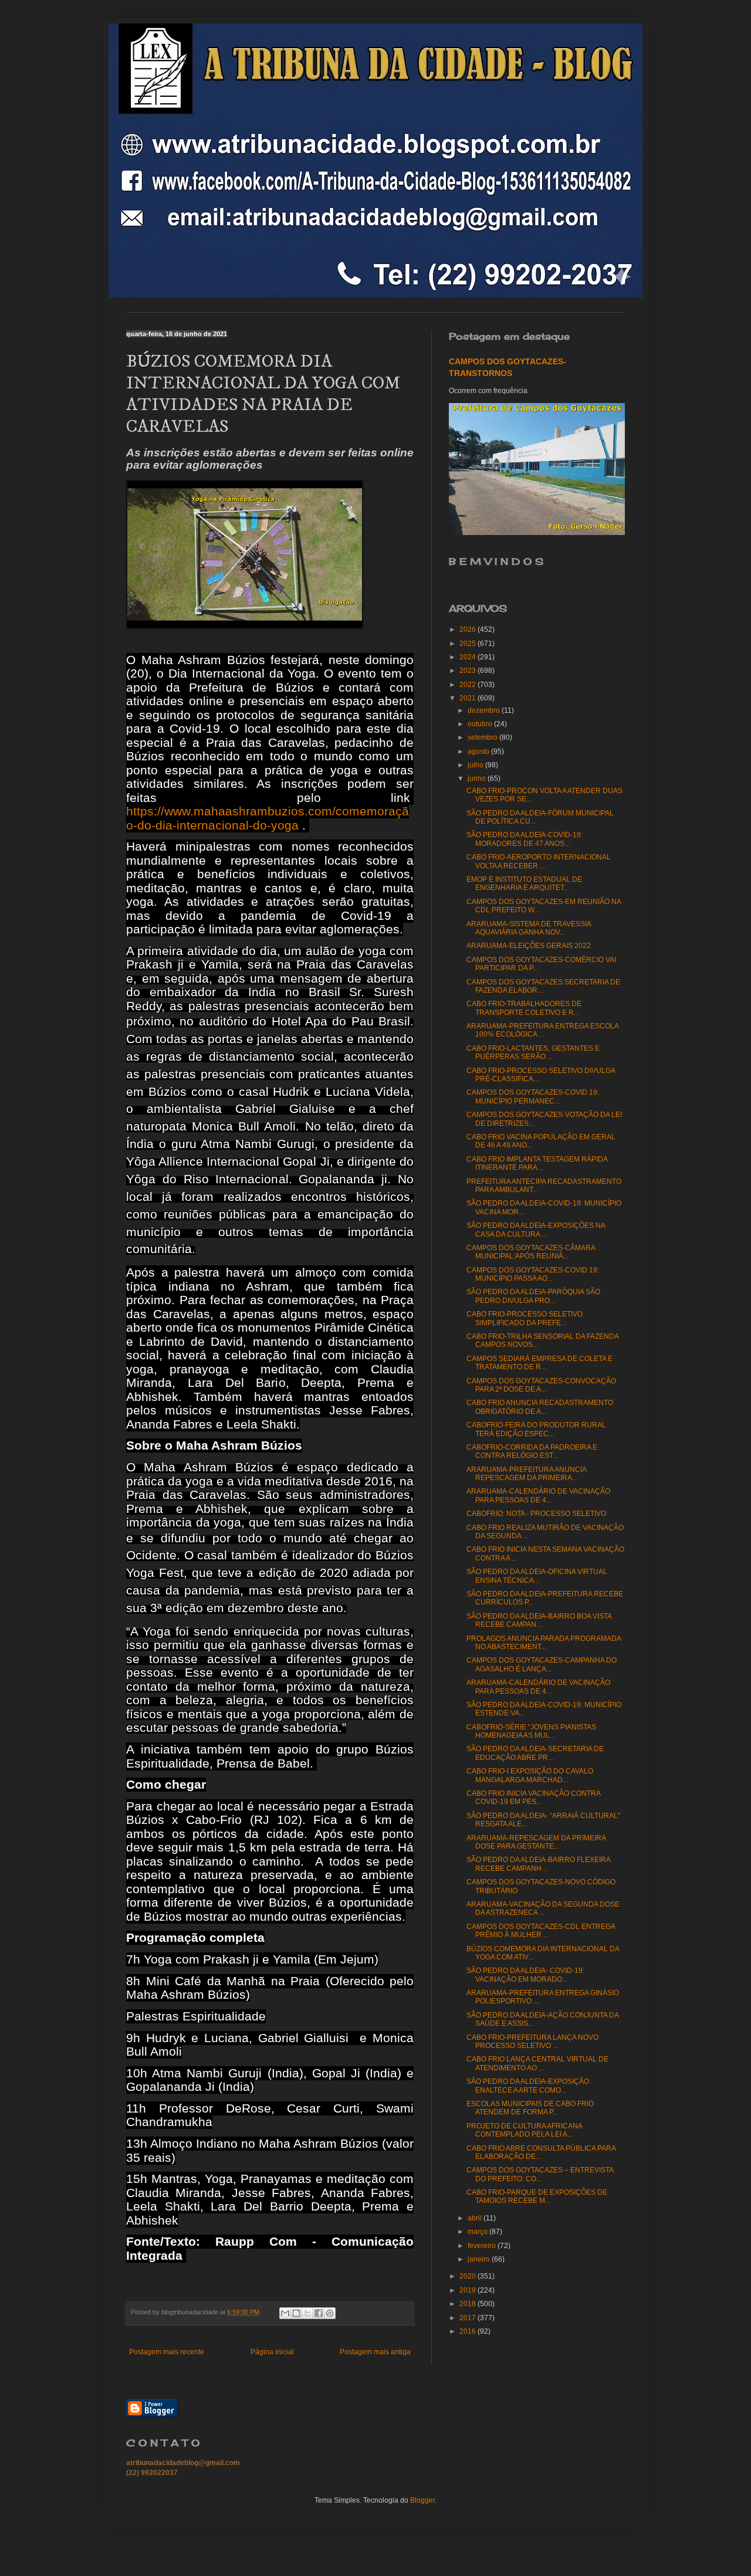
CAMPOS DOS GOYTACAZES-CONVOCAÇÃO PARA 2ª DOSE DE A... (541, 1385)
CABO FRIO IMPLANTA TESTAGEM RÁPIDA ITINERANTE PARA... (537, 1163)
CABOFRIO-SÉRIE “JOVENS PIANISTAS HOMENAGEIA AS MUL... (531, 1731)
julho (476, 765)
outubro (481, 724)
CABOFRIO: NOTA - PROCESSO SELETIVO (536, 1514)
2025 (468, 644)
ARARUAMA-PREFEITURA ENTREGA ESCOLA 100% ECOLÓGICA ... (542, 1030)
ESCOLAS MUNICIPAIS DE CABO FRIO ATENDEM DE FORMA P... (530, 2108)
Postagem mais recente (167, 2352)
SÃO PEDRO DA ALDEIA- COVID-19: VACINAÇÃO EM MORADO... (525, 1975)
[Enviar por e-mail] (285, 2313)
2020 (468, 2276)
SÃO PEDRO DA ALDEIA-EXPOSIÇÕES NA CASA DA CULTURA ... (536, 1230)
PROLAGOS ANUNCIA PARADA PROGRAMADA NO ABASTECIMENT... (544, 1643)
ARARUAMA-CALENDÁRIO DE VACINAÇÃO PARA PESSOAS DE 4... (538, 1495)
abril (476, 2218)
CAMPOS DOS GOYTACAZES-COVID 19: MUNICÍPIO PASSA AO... (533, 1274)
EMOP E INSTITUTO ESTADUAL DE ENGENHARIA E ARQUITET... (524, 884)
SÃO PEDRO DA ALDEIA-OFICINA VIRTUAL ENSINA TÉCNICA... (537, 1576)
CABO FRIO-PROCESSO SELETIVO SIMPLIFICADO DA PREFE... (525, 1318)
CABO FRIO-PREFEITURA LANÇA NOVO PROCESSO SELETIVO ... (532, 2042)
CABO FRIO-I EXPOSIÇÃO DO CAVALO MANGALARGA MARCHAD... (530, 1775)
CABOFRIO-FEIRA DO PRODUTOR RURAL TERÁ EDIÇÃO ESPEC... (536, 1429)
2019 (468, 2290)
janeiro (480, 2259)
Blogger (422, 2500)
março (478, 2232)
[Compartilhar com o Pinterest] (330, 2313)
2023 (468, 671)
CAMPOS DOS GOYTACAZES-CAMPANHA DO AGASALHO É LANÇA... (542, 1664)
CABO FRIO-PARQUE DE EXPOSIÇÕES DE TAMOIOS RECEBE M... (537, 2196)
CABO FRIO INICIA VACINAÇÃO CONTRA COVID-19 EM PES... (533, 1798)
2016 (468, 2331)
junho (478, 778)
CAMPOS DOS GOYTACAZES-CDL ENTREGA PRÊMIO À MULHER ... (541, 1931)
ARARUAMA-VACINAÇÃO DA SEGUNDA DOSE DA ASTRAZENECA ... (543, 1908)
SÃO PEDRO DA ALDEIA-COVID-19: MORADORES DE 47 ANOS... (525, 839)
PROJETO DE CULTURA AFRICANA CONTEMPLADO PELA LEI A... (524, 2130)
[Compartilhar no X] (307, 2313)
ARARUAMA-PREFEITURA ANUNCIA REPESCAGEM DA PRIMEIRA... (526, 1474)
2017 (468, 2318)
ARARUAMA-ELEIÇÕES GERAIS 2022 (529, 946)
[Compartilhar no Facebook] (319, 2313)
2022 (468, 685)
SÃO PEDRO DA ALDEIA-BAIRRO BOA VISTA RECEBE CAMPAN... (539, 1620)
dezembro (485, 710)
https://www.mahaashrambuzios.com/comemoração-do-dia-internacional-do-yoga (268, 818)
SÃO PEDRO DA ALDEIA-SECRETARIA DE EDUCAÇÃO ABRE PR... (535, 1753)
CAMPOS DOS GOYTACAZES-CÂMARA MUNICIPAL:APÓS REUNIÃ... (531, 1252)
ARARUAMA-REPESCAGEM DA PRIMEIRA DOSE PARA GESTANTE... (536, 1842)
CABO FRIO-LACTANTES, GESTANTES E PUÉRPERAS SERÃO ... (533, 1052)
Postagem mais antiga (375, 2352)
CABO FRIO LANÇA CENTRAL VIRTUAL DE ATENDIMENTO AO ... (537, 2063)
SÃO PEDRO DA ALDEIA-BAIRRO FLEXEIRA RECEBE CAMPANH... (538, 1864)
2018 (468, 2304)
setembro (483, 737)
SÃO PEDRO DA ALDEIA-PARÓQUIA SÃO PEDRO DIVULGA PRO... (533, 1296)
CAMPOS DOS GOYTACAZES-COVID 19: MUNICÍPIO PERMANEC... (533, 1096)
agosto (479, 752)
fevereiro (483, 2246)
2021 (468, 698)
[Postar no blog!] (296, 2313)
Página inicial (272, 2352)
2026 (468, 629)
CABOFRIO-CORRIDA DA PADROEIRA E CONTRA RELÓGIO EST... (532, 1451)
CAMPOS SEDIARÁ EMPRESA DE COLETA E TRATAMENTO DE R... (539, 1363)
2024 (468, 657)
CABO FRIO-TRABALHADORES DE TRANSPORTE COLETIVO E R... (524, 1008)
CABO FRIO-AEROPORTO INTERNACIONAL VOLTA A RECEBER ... (539, 861)
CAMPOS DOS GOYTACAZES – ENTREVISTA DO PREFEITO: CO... (540, 2174)
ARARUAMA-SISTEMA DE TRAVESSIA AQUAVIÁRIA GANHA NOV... (529, 928)
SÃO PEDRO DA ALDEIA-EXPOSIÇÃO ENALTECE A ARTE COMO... (528, 2086)
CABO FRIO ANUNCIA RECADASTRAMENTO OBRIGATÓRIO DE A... (540, 1407)
